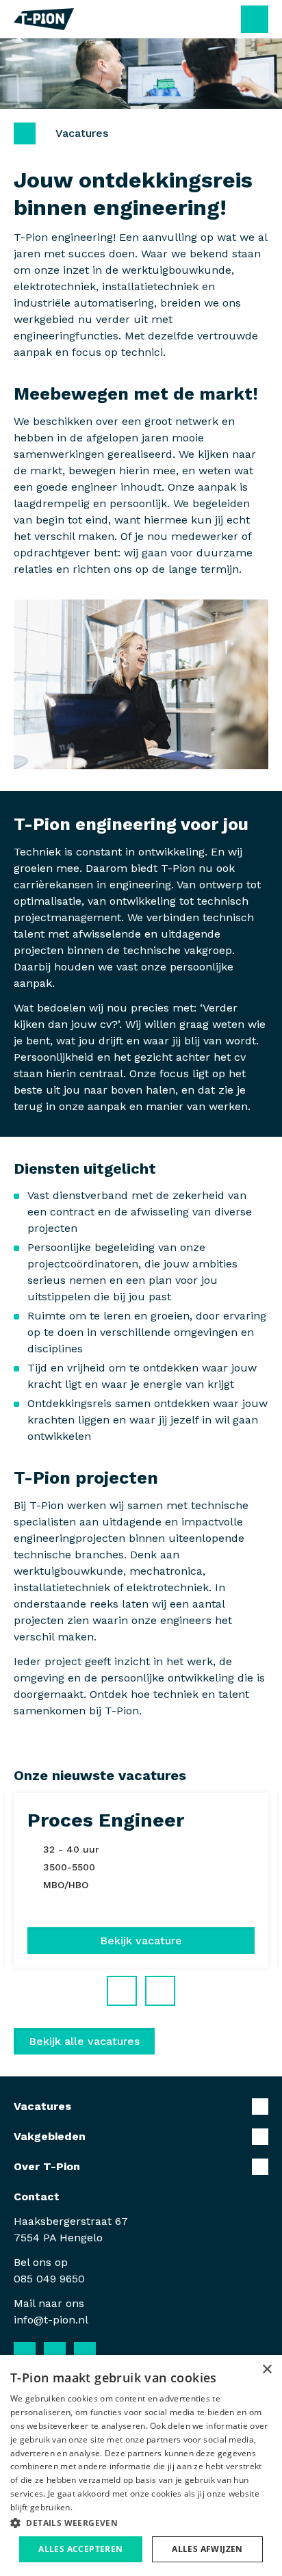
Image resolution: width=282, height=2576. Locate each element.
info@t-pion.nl (51, 2320)
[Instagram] (85, 2353)
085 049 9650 (49, 2279)
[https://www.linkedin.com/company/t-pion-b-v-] (55, 2353)
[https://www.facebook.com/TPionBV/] (25, 2353)
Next (175, 1985)
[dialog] (141, 2465)
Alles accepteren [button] (80, 2549)
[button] (141, 2523)
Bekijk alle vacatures (84, 2041)
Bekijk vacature (141, 1941)
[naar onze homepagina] (44, 19)
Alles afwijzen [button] (207, 2549)
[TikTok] (115, 2353)
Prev (136, 1985)
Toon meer (141, 2107)
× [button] (267, 2370)
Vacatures (82, 133)
